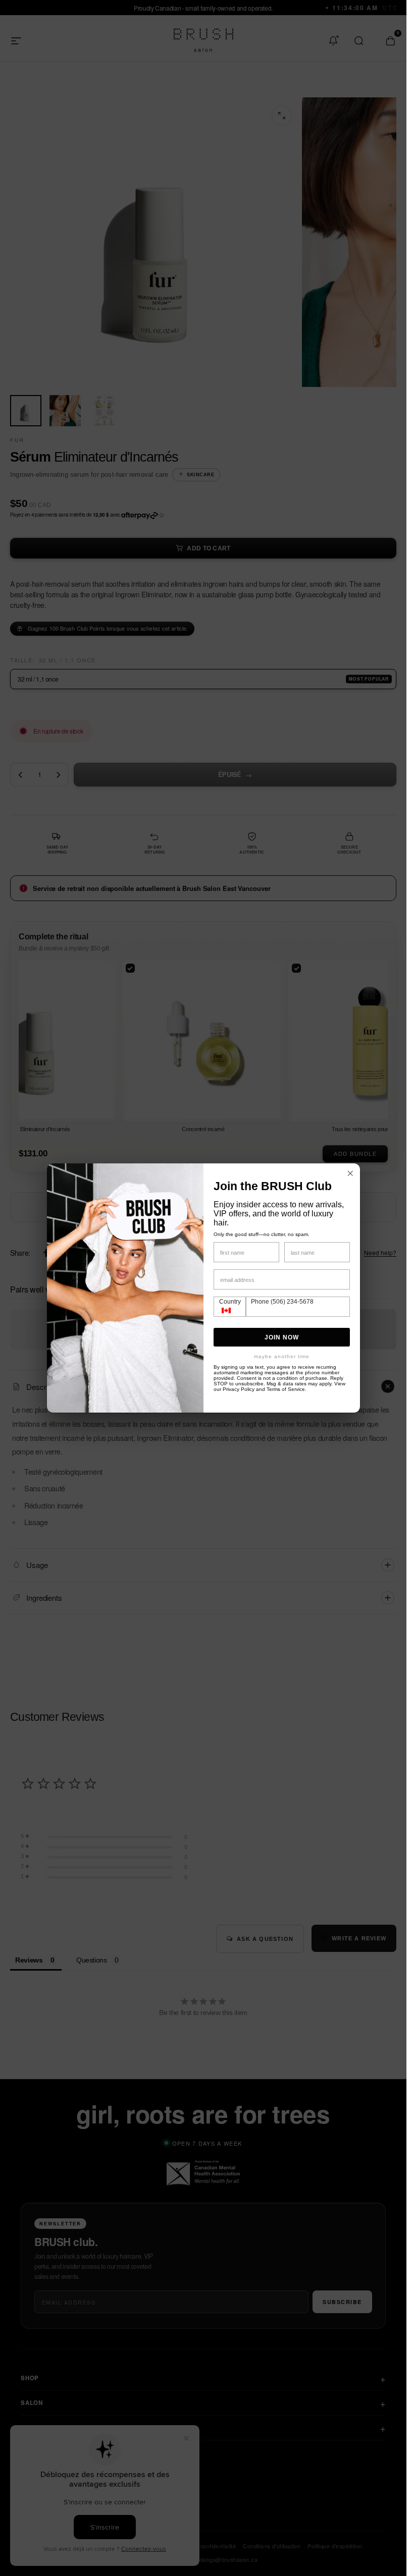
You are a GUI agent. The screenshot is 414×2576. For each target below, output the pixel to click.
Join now (282, 1337)
